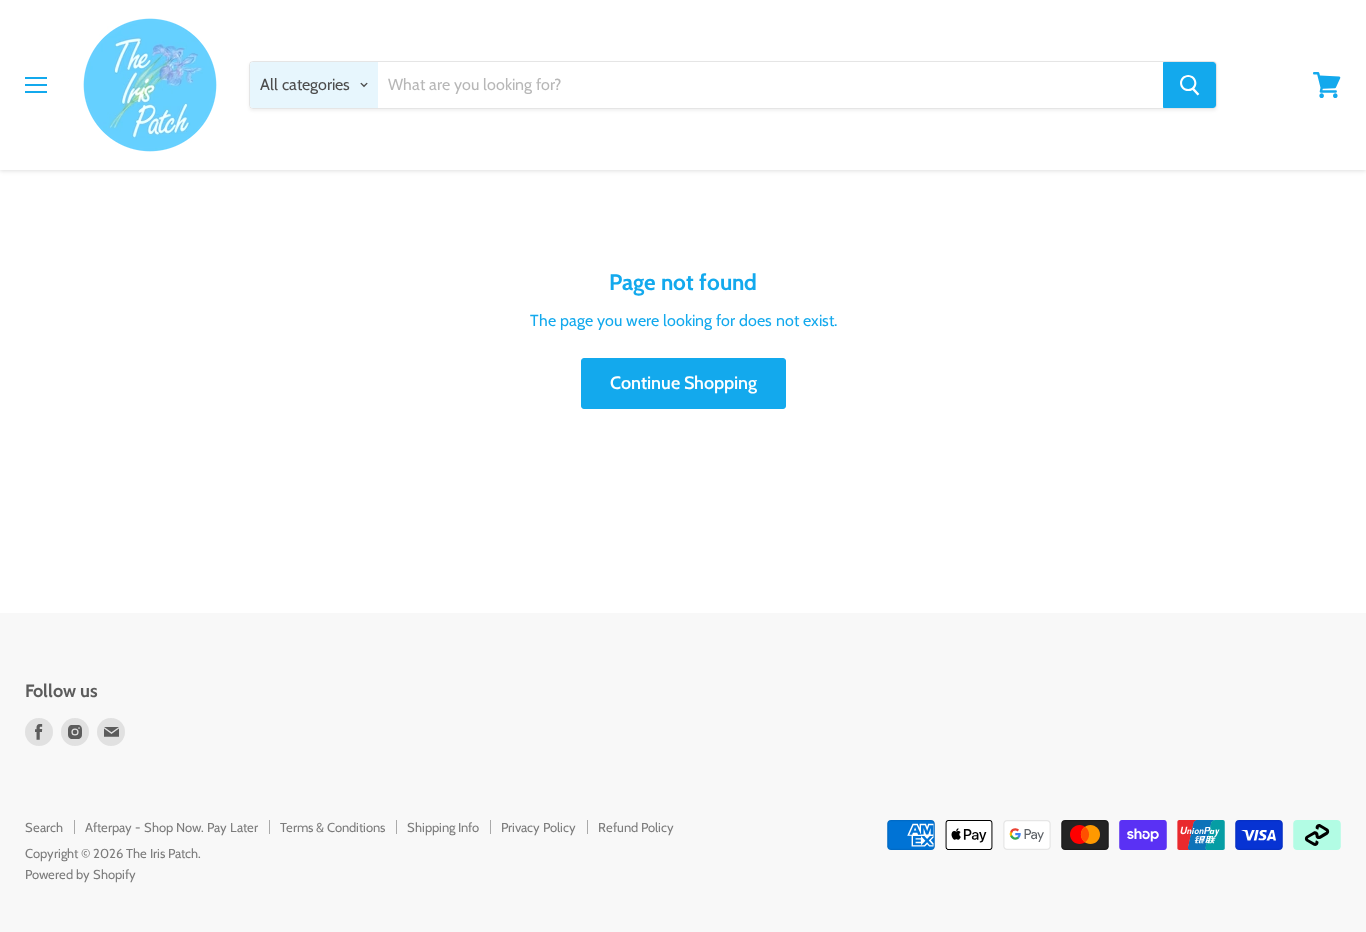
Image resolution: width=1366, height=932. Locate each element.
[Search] (1189, 85)
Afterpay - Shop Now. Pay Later (171, 827)
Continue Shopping (683, 383)
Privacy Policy (538, 827)
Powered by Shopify (80, 874)
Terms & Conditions (332, 827)
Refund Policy (636, 827)
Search (44, 827)
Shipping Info (443, 827)
